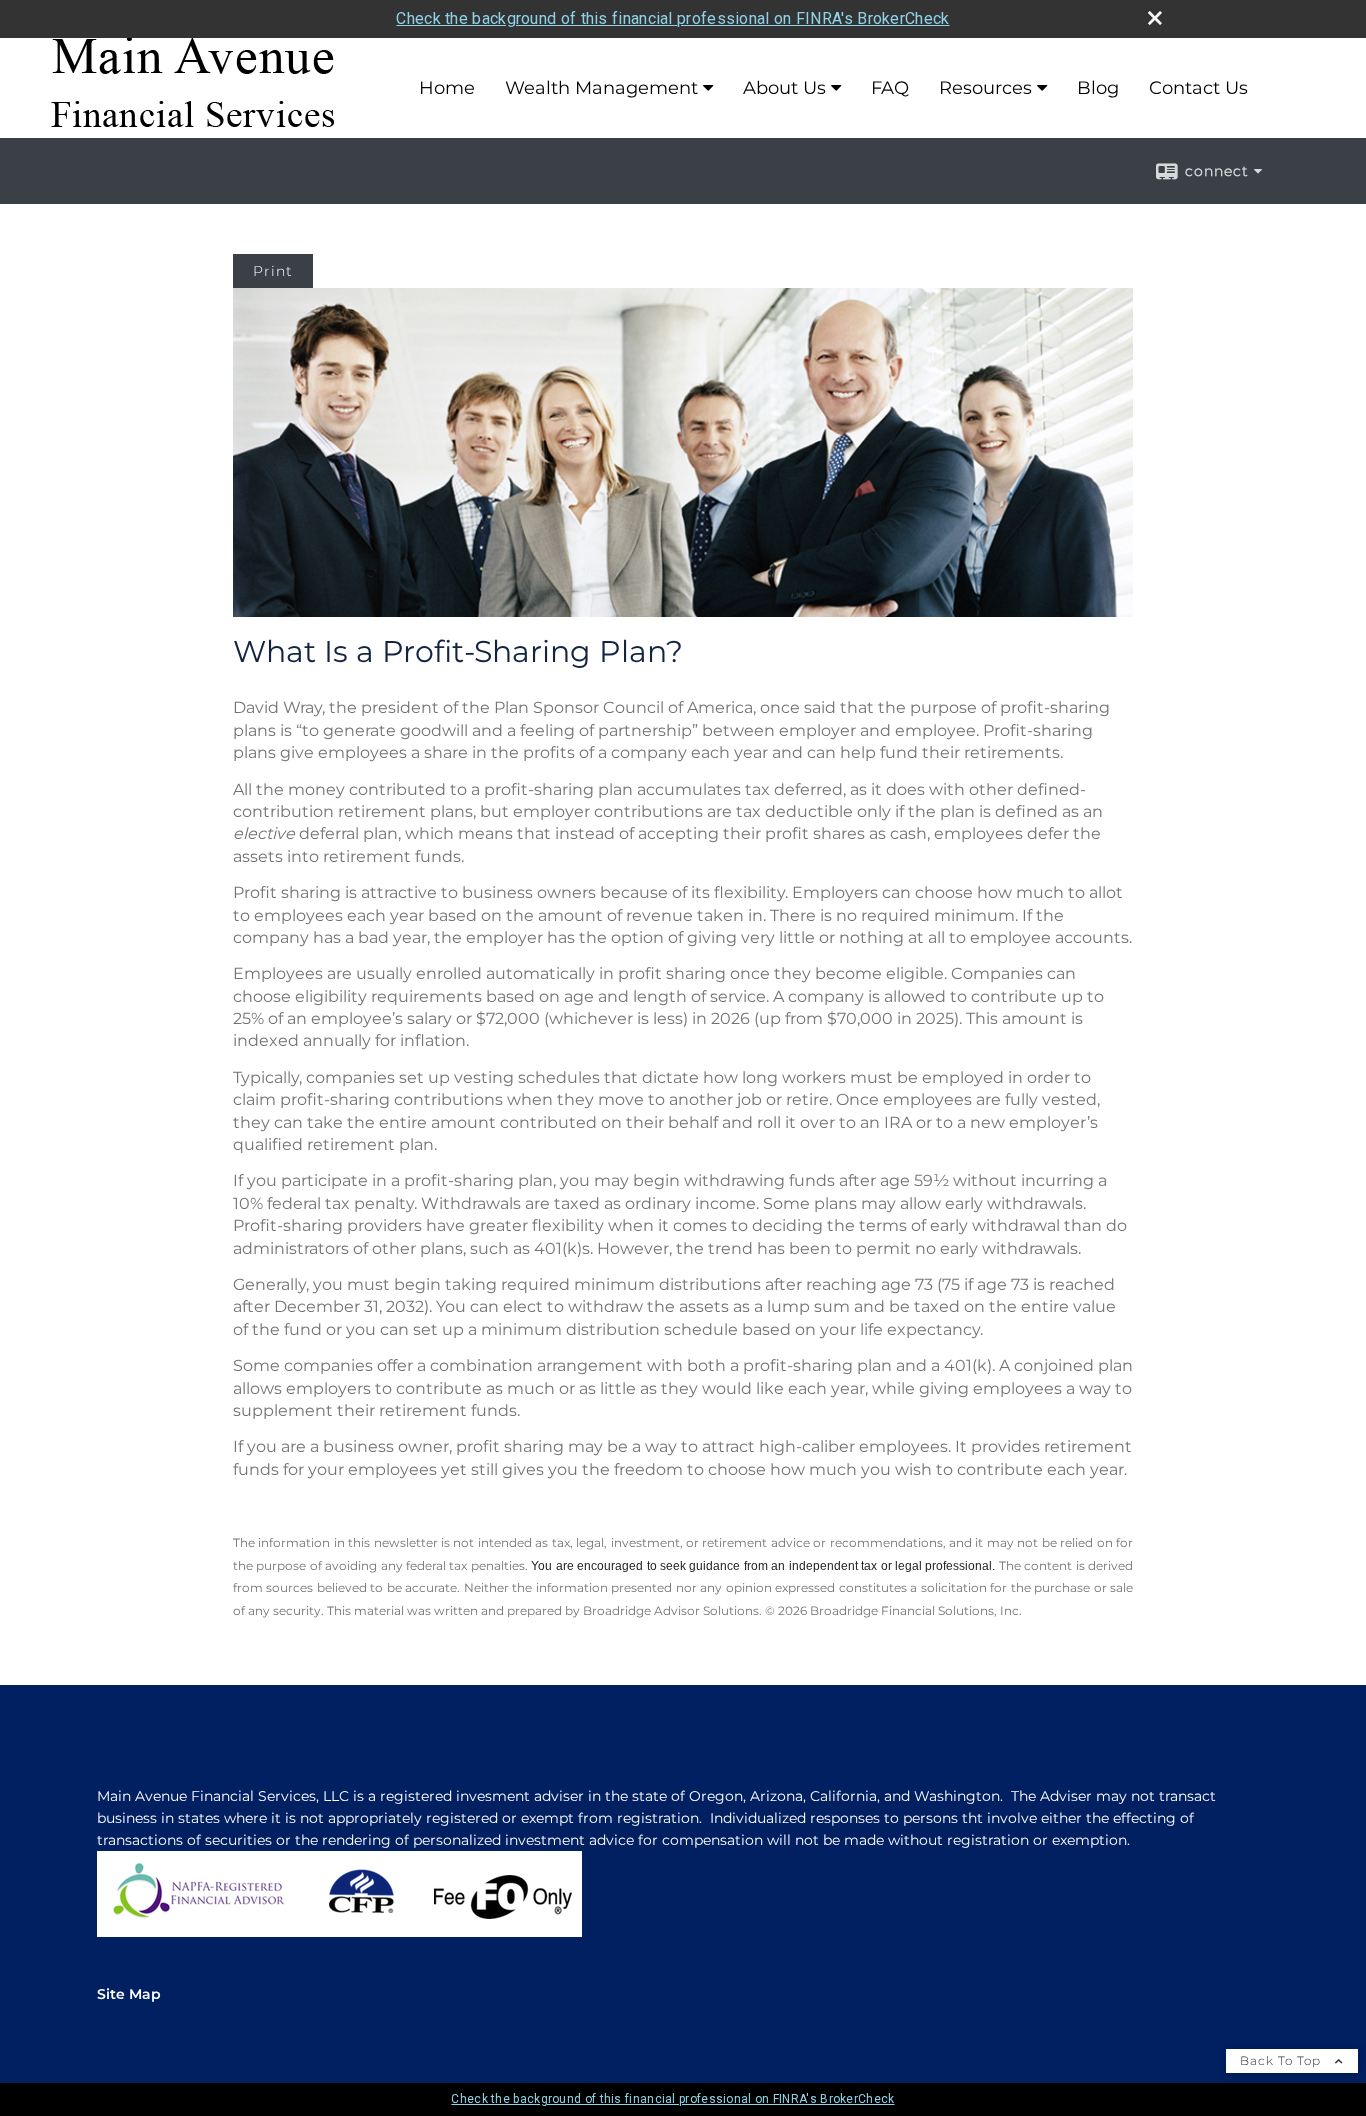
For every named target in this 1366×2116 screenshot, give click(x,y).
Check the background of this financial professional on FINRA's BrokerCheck (672, 18)
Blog (1098, 88)
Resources (985, 88)
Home (447, 88)
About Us (784, 88)
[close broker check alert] (1155, 18)
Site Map (129, 1994)
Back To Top (1282, 2060)
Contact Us (1198, 88)
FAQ (890, 88)
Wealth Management (601, 88)
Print (273, 271)
